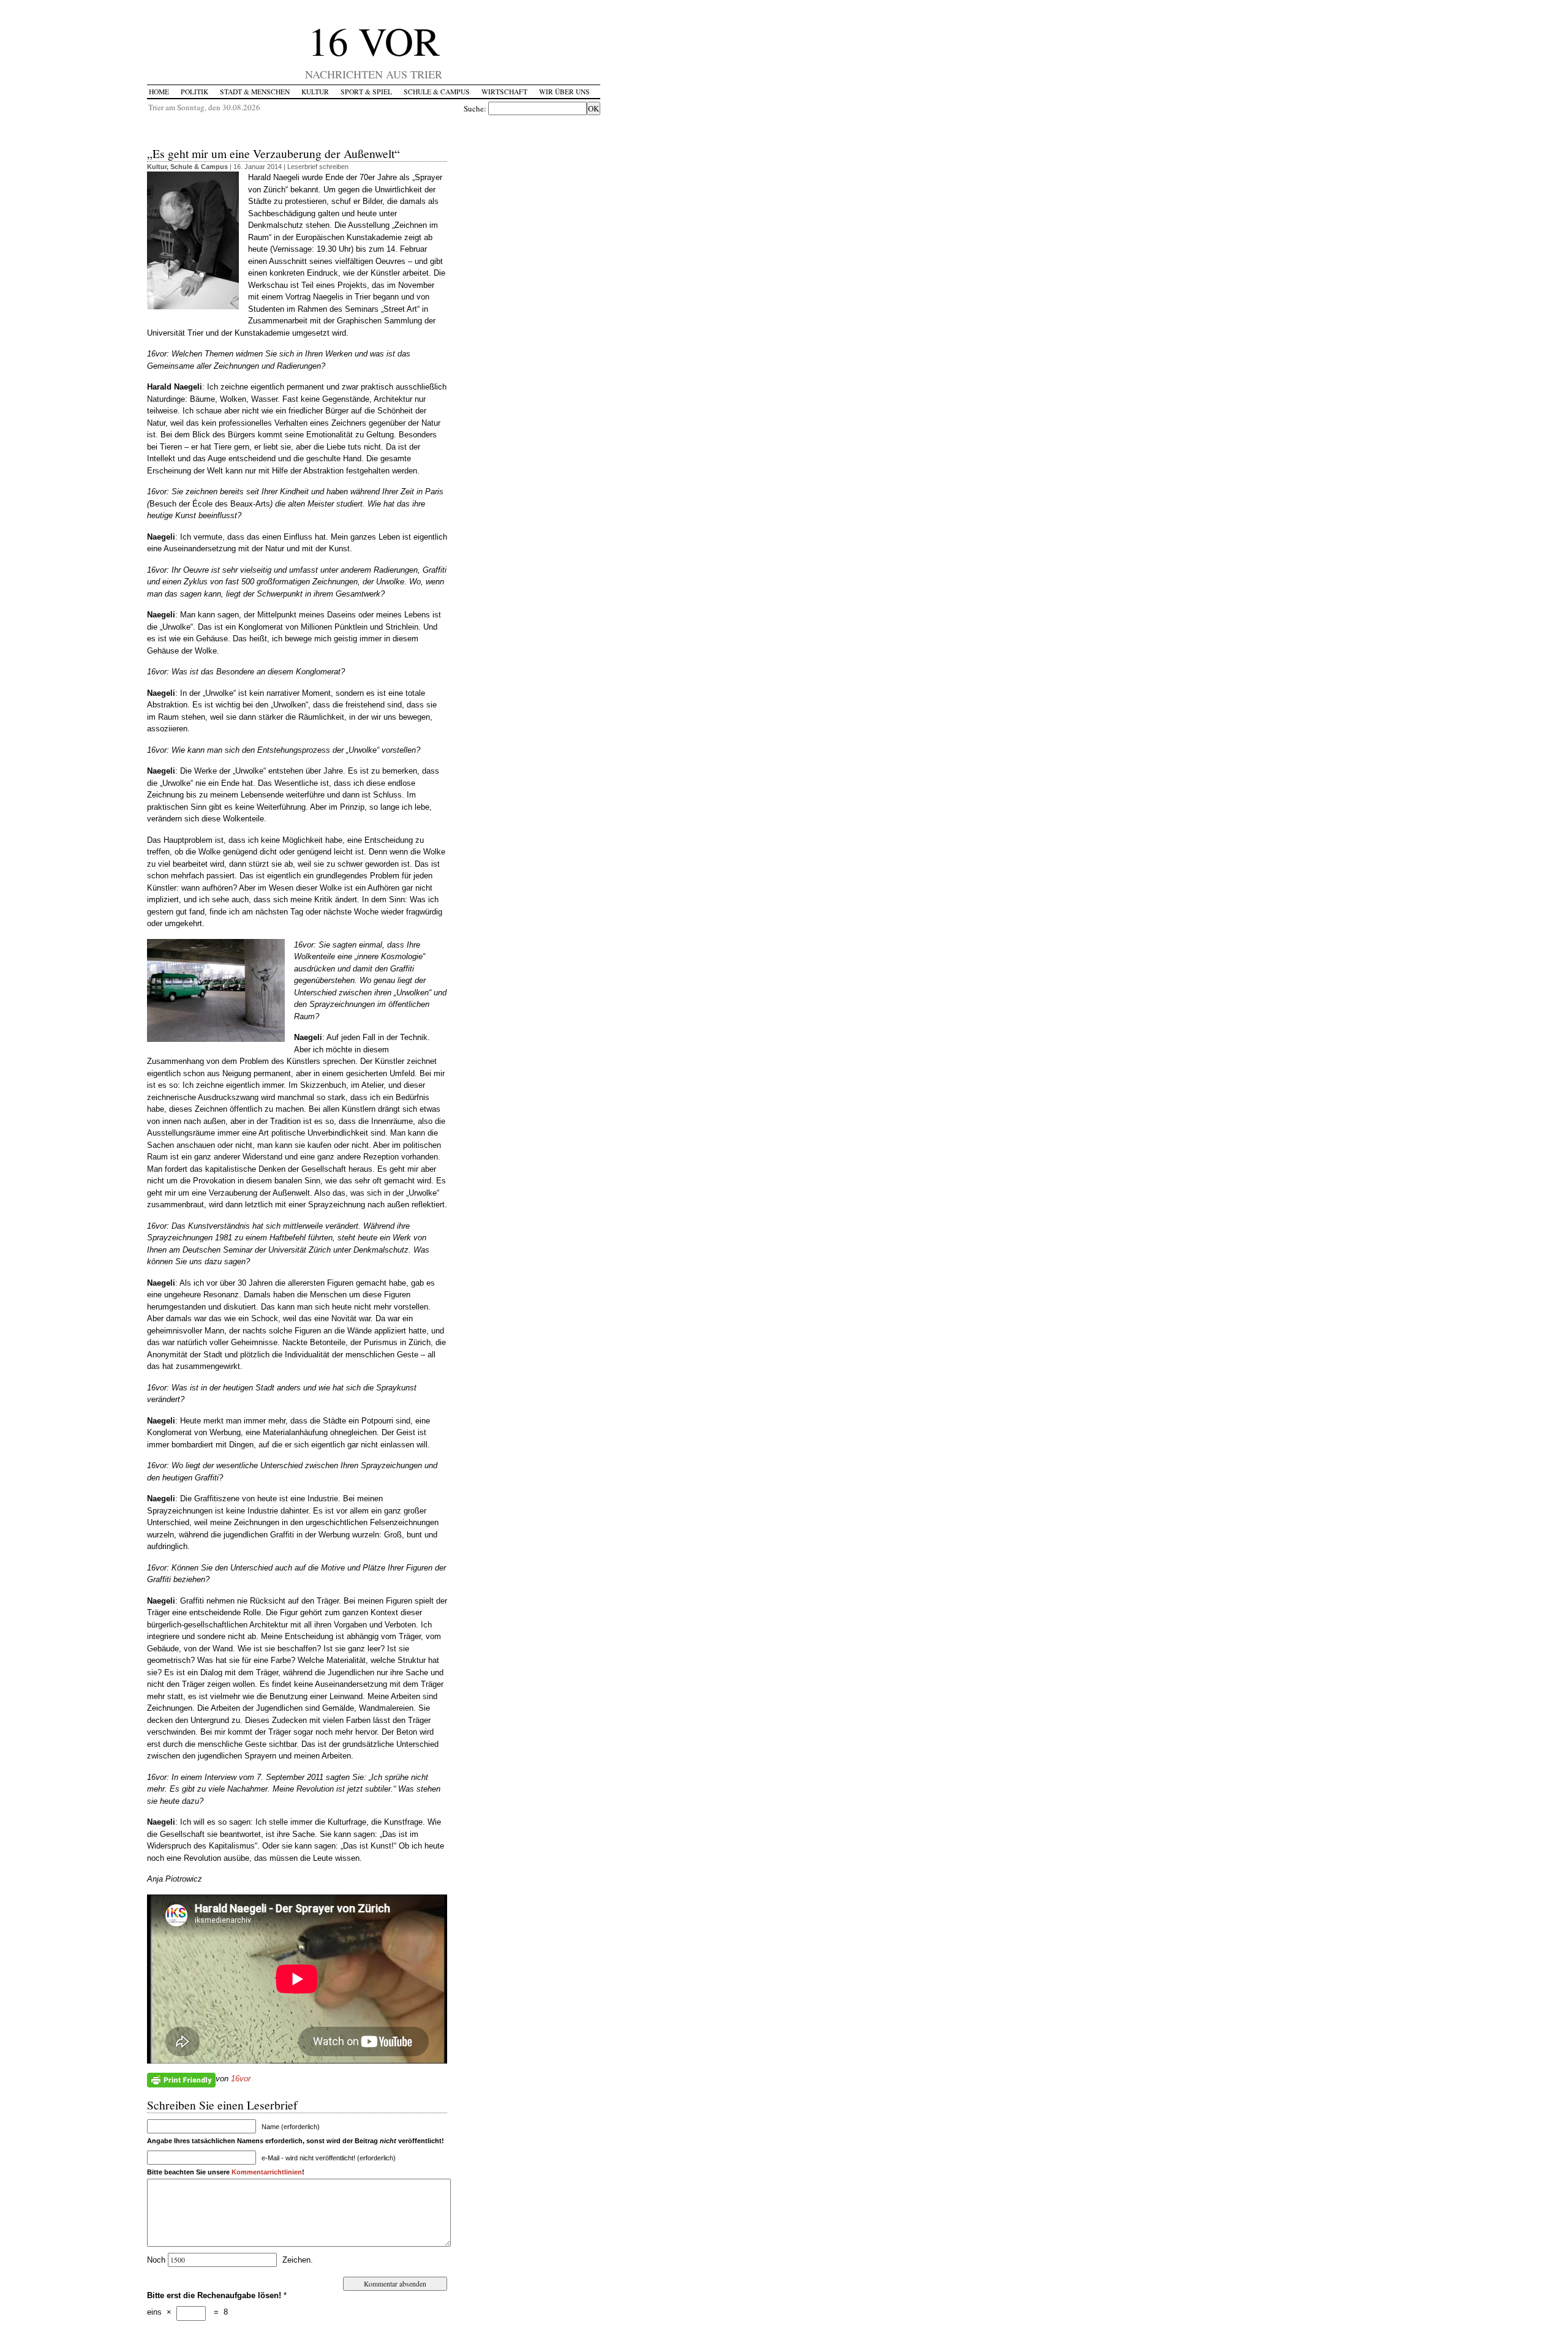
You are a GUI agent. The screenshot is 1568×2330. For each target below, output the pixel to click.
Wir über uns (564, 92)
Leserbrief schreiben (318, 167)
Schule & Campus (437, 92)
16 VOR (374, 40)
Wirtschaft (504, 92)
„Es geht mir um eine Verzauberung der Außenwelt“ (273, 153)
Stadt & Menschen (255, 92)
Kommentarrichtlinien (267, 2172)
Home (159, 92)
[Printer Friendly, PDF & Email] (181, 2079)
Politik (194, 92)
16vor (241, 2079)
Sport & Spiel (366, 92)
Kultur (315, 92)
